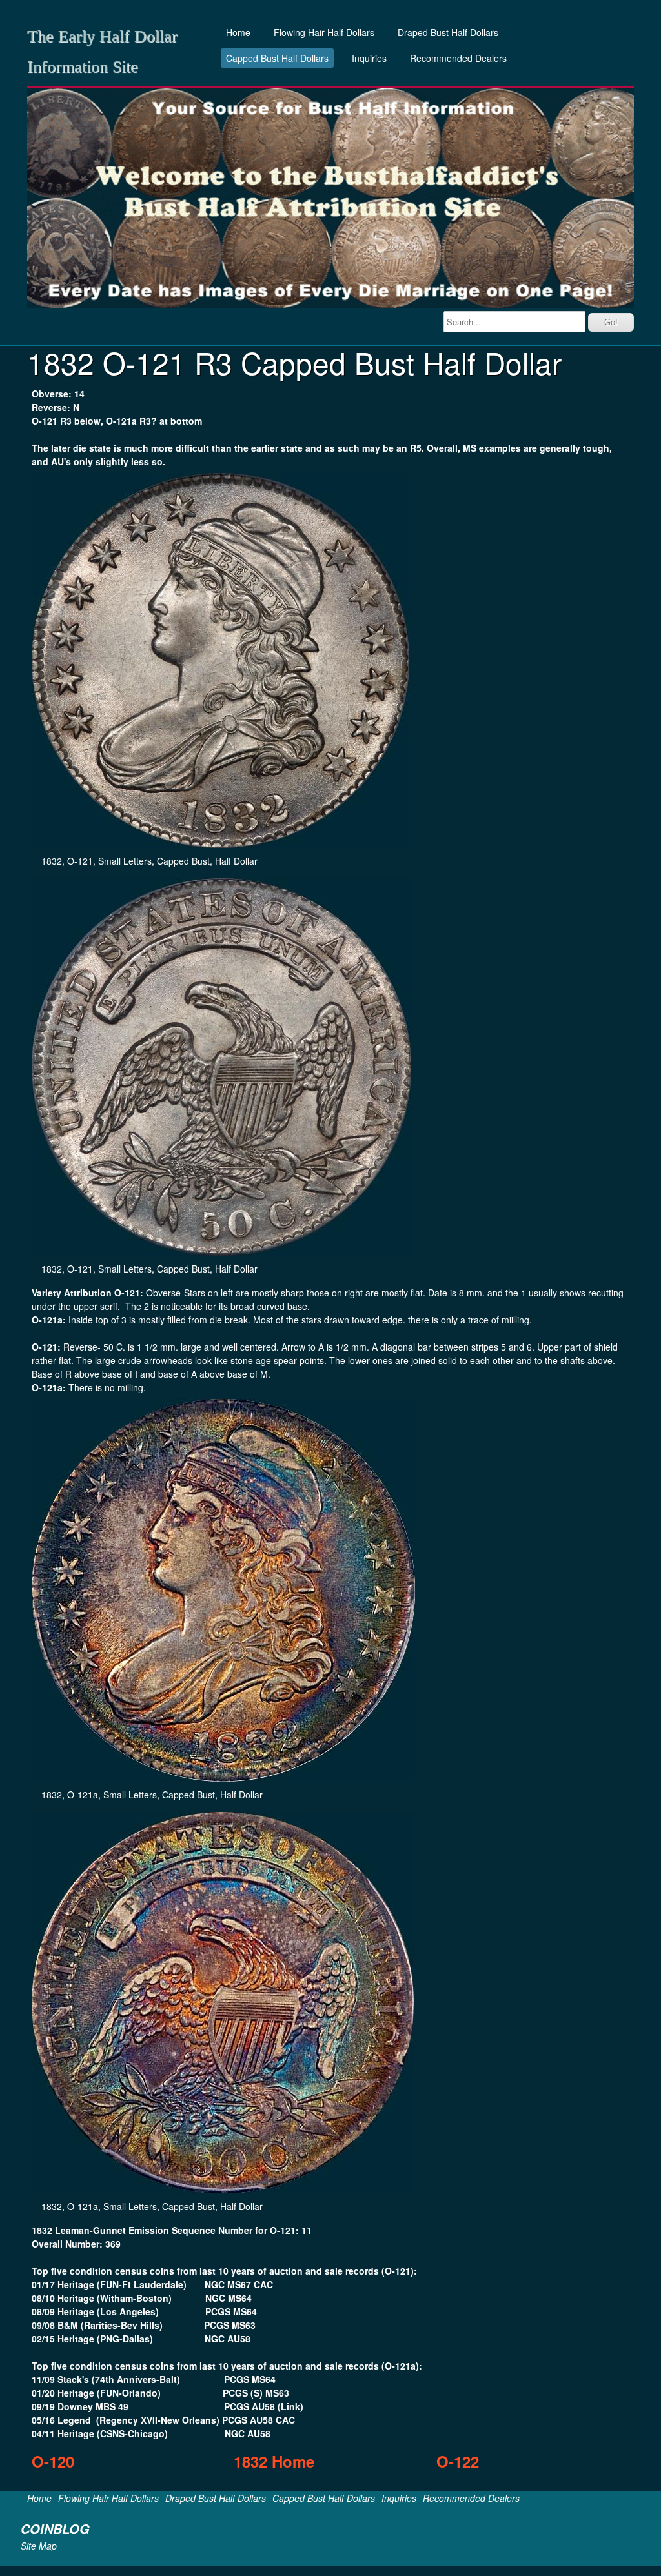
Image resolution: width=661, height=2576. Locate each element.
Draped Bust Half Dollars (448, 32)
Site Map (39, 2546)
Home (238, 32)
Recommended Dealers (458, 58)
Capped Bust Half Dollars (277, 58)
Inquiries (369, 58)
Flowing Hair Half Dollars (324, 32)
